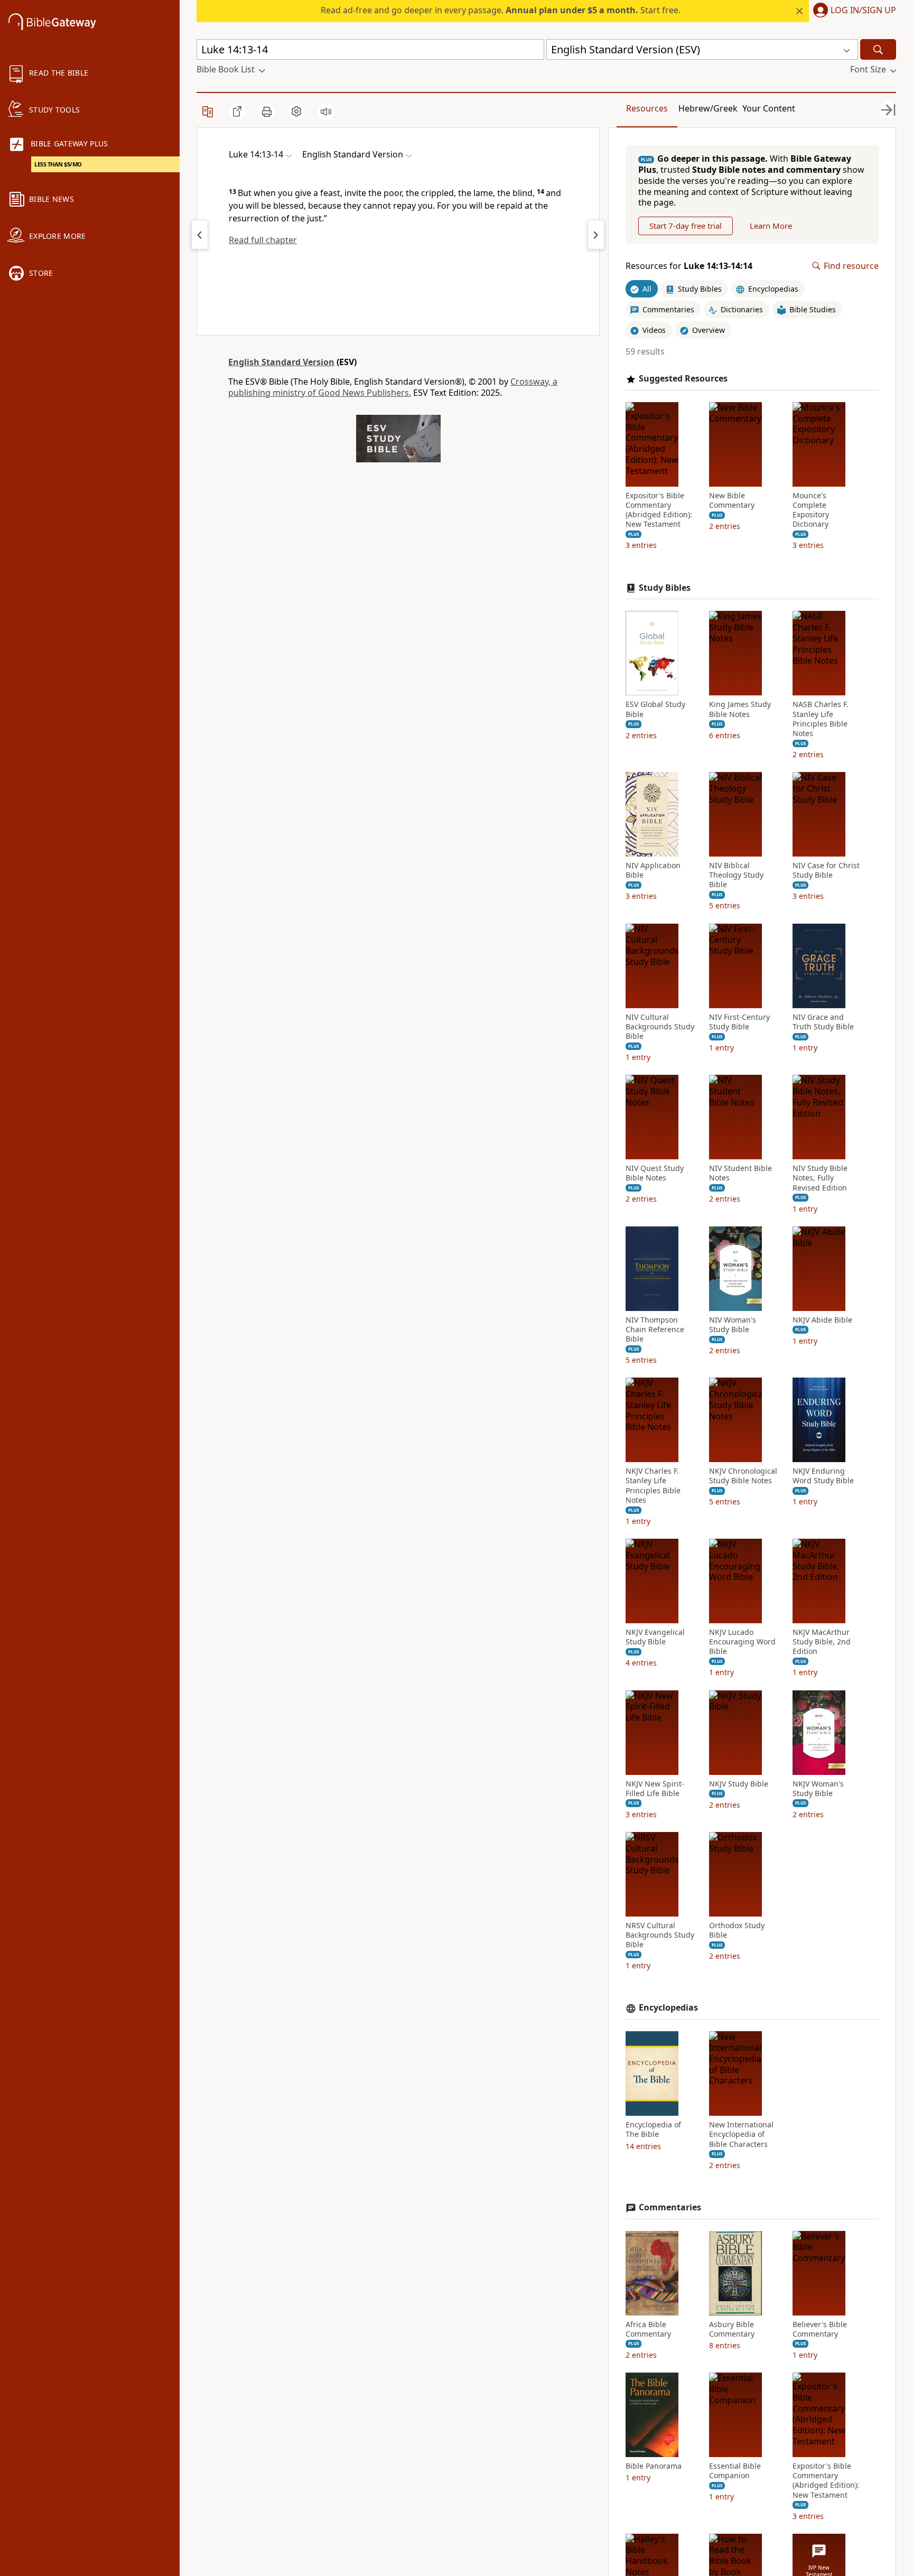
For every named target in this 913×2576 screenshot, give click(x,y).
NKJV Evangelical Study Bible (655, 1637)
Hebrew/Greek (708, 108)
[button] (853, 11)
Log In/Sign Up (863, 11)
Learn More (771, 226)
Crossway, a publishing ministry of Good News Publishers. (393, 387)
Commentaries (670, 2207)
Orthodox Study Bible (737, 1930)
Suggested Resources (683, 379)
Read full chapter (263, 240)
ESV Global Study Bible (655, 709)
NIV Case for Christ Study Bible (826, 870)
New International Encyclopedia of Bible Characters (741, 2134)
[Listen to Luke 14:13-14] (326, 111)
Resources (647, 108)
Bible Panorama (654, 2466)
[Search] (878, 49)
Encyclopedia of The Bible (653, 2129)
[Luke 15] (596, 235)
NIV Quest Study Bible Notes (655, 1173)
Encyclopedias (668, 2008)
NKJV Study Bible (739, 1784)
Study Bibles (665, 588)
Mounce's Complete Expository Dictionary (811, 510)
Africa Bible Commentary (648, 2329)
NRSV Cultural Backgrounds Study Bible (660, 1935)
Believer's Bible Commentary (820, 2329)
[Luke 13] (200, 235)
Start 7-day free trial (686, 226)
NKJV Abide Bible (822, 1320)
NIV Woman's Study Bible (733, 1325)
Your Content (769, 108)
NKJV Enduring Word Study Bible (823, 1476)
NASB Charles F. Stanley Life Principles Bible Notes (821, 719)
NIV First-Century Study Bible (739, 1022)
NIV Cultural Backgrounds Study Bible (660, 1027)
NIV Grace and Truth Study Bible (823, 1022)
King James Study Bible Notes (740, 709)
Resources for (689, 266)
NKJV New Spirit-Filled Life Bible (655, 1789)
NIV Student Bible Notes (740, 1173)
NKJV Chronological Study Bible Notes (743, 1476)
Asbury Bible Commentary (732, 2329)
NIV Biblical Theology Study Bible (736, 875)
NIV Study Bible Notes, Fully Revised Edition (820, 1178)
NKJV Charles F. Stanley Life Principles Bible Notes (653, 1486)
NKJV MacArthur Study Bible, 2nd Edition (822, 1642)
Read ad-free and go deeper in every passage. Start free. (501, 10)
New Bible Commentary (732, 500)
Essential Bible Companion (735, 2471)
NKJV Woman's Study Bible (818, 1789)
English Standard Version (281, 362)
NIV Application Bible (653, 870)
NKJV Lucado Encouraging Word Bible (742, 1642)
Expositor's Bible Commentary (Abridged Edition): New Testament (659, 510)
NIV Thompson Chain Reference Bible (655, 1329)
